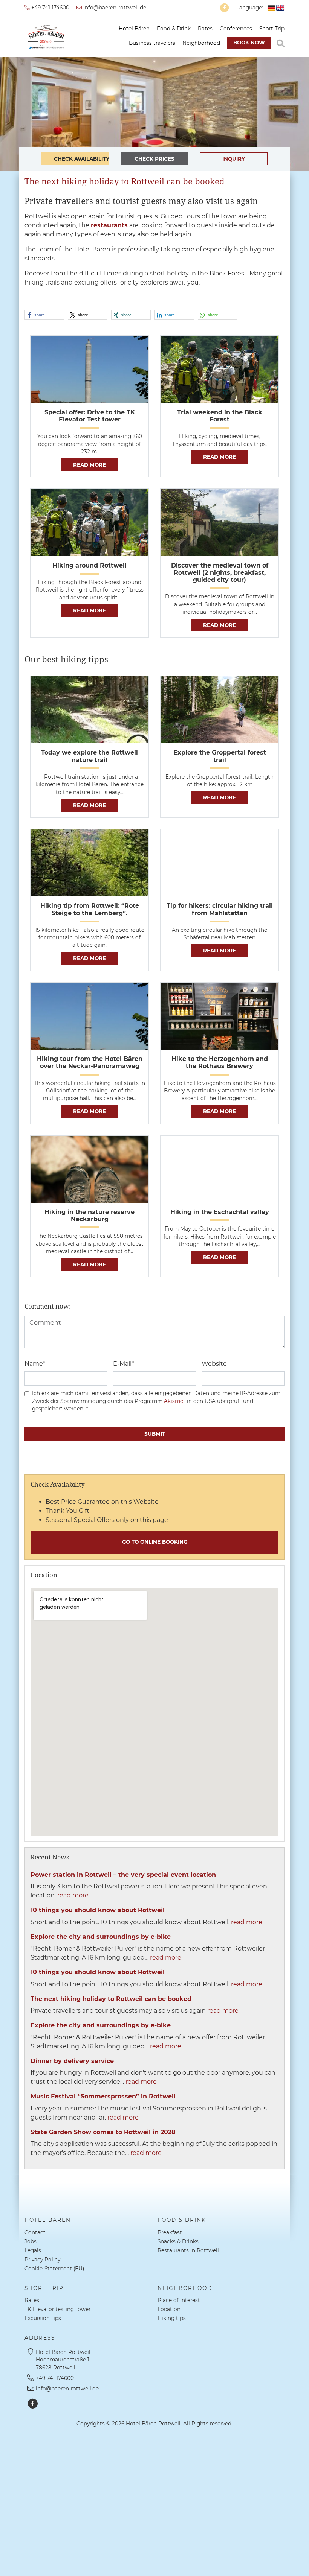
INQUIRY (234, 159)
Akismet (175, 1401)
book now (249, 43)
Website (214, 1364)
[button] (44, 315)
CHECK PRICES (154, 159)
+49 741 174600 (50, 8)
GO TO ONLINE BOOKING (155, 1542)
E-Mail (123, 1364)
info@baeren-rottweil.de (114, 8)
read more (89, 465)
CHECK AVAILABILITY (82, 159)
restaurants (109, 225)
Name (35, 1364)
